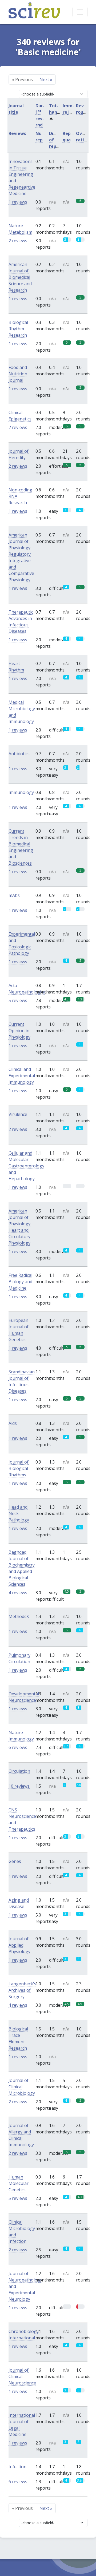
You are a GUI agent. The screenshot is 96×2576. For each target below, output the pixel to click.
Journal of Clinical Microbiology (22, 2087)
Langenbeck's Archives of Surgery (22, 1990)
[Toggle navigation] (80, 12)
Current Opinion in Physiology (19, 1031)
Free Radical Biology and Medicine (20, 1282)
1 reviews (18, 202)
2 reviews (18, 241)
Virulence (18, 1114)
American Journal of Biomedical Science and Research (20, 277)
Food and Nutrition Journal (18, 374)
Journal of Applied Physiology (19, 1945)
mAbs (14, 895)
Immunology (21, 792)
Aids (13, 1423)
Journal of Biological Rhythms (19, 1468)
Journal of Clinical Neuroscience (22, 2376)
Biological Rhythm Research (18, 329)
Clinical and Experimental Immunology (22, 1076)
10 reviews (19, 1786)
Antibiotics (19, 754)
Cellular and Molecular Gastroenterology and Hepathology (26, 1166)
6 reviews (18, 1747)
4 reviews (18, 1593)
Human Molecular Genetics (19, 2183)
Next (46, 79)
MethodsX (19, 1616)
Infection (17, 2467)
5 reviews (18, 1000)
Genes (15, 1861)
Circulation (19, 1771)
